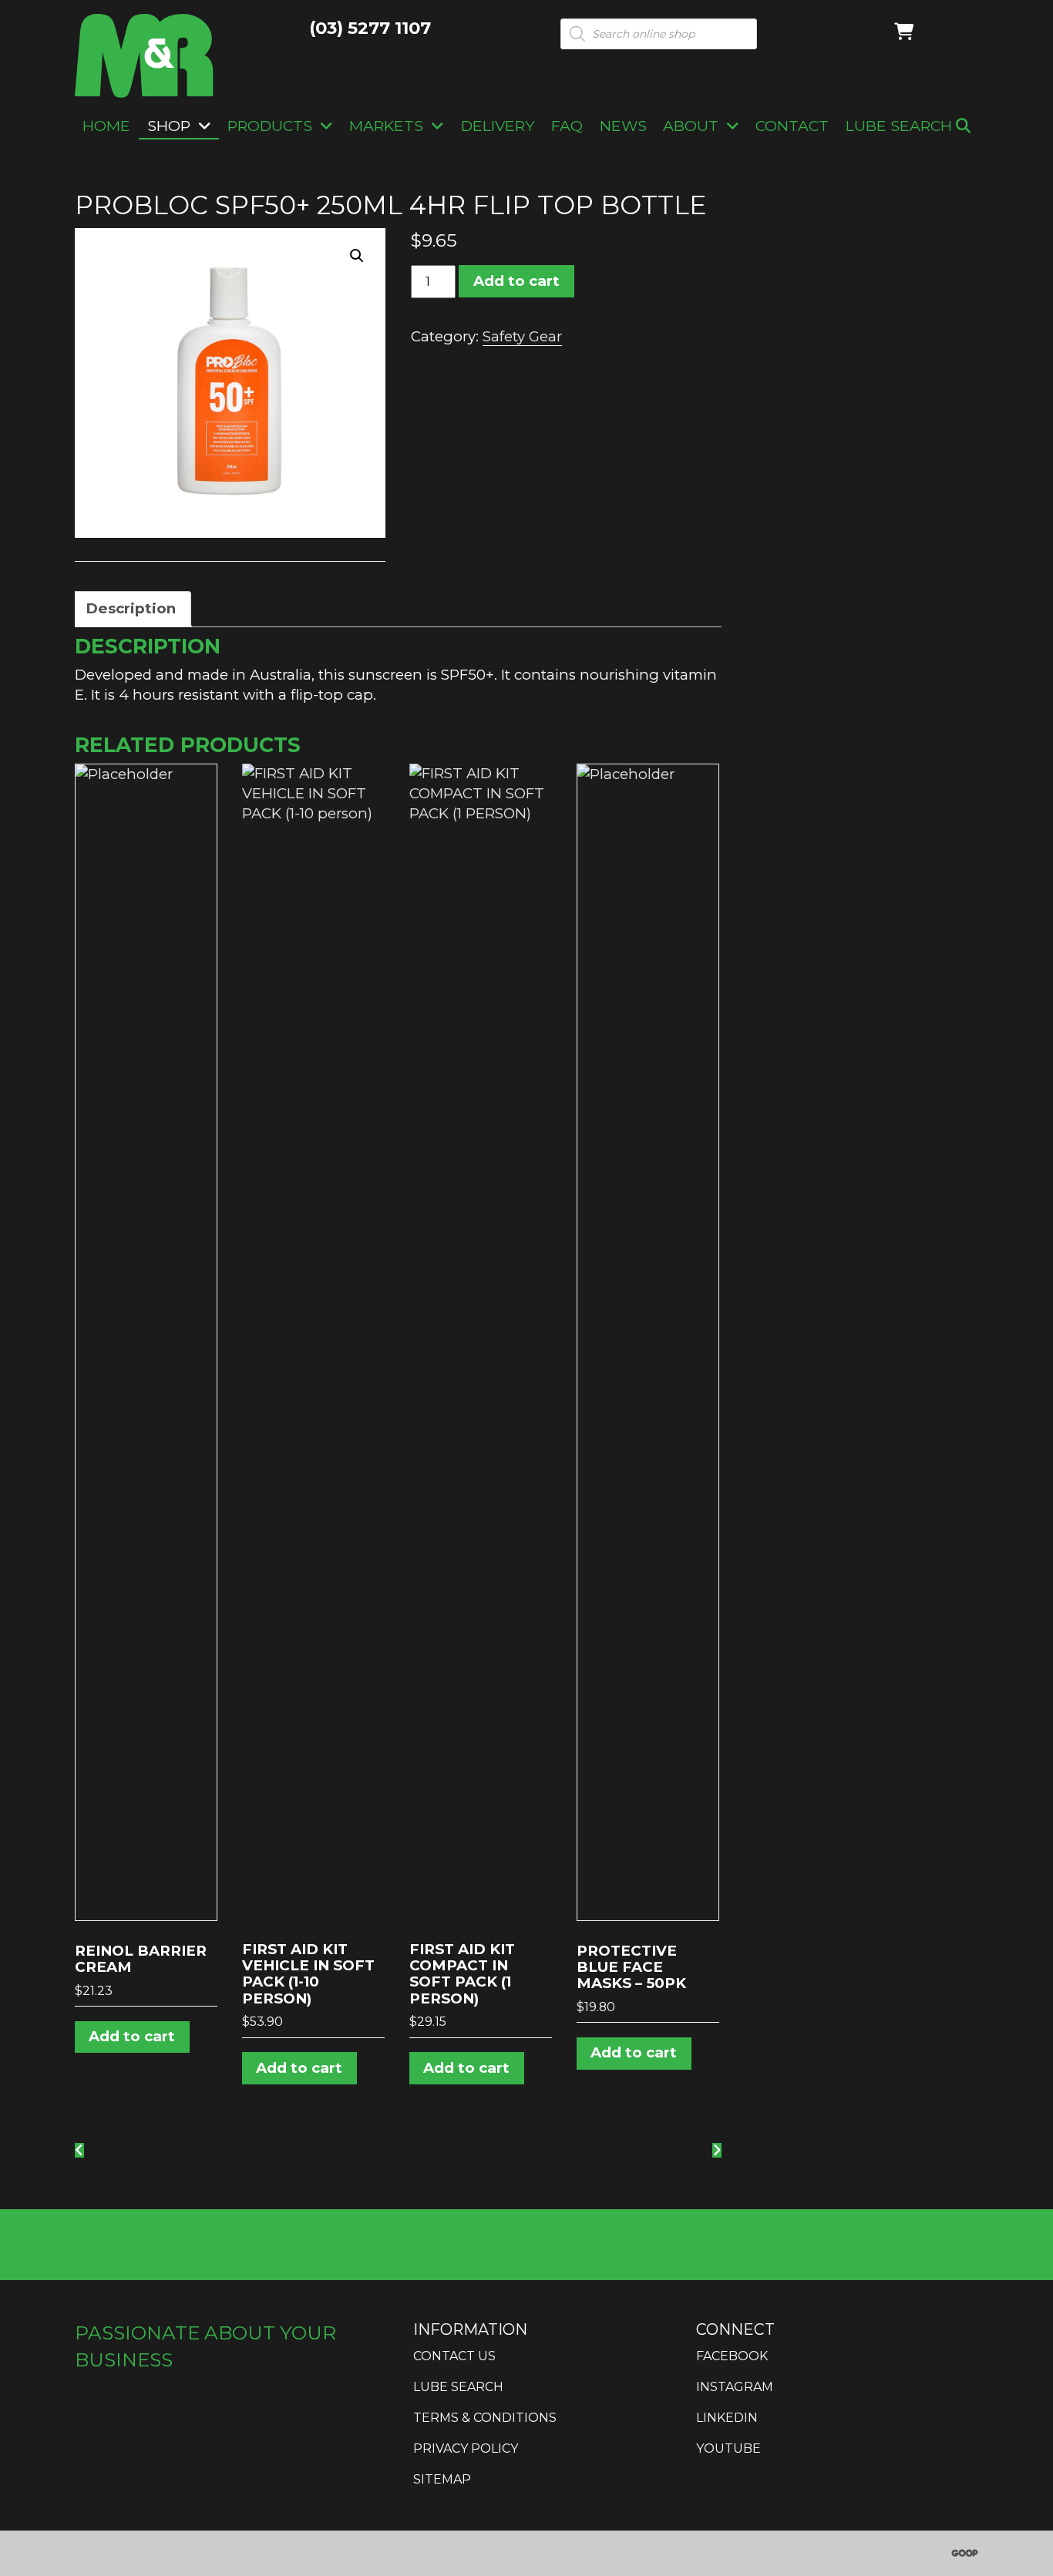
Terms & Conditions (485, 2418)
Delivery (498, 126)
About (691, 126)
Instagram (735, 2387)
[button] (357, 256)
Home (106, 126)
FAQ (567, 126)
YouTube (728, 2448)
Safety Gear (522, 336)
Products (270, 126)
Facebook (732, 2356)
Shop (169, 126)
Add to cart (516, 281)
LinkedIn (727, 2418)
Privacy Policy (466, 2448)
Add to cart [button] (132, 2036)
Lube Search (901, 126)
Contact (792, 126)
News (623, 126)
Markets (386, 126)
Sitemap (442, 2479)
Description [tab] (131, 608)
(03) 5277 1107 (370, 28)
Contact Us (454, 2356)
